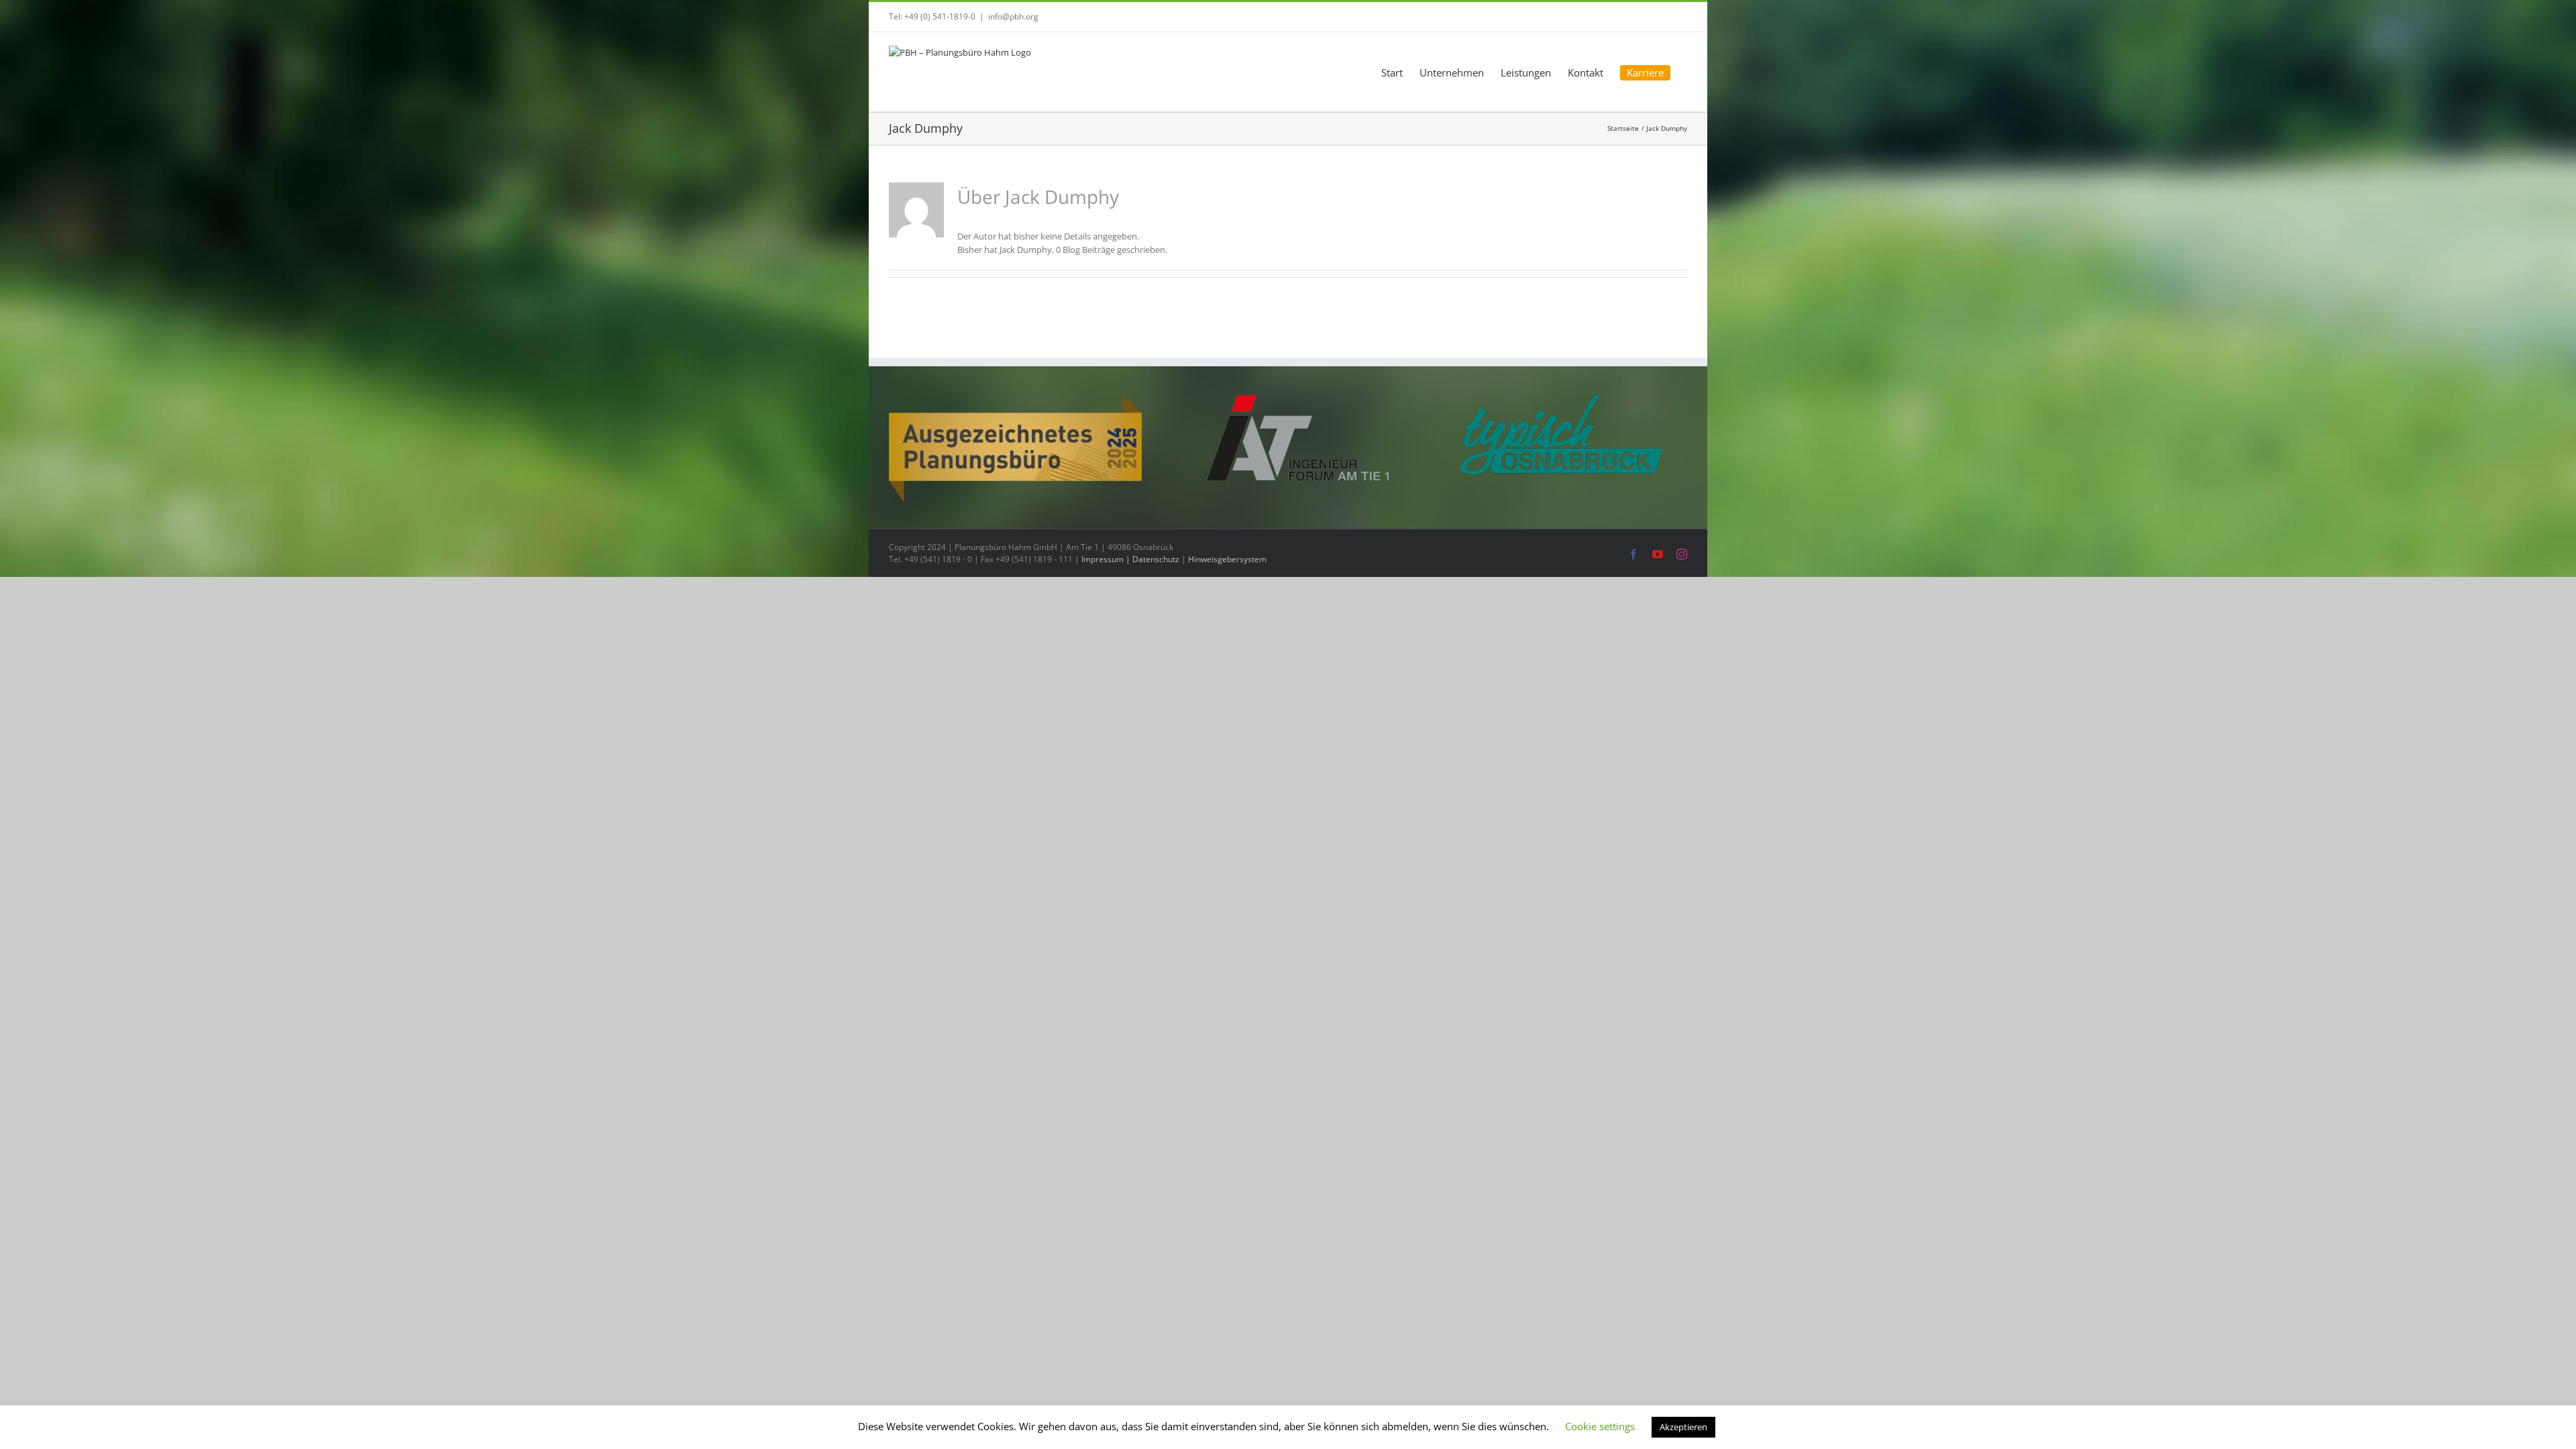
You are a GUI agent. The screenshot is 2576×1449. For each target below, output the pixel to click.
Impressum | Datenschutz (1130, 559)
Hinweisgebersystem (1227, 559)
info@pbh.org (1013, 16)
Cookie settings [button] (1600, 1426)
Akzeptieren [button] (1683, 1427)
